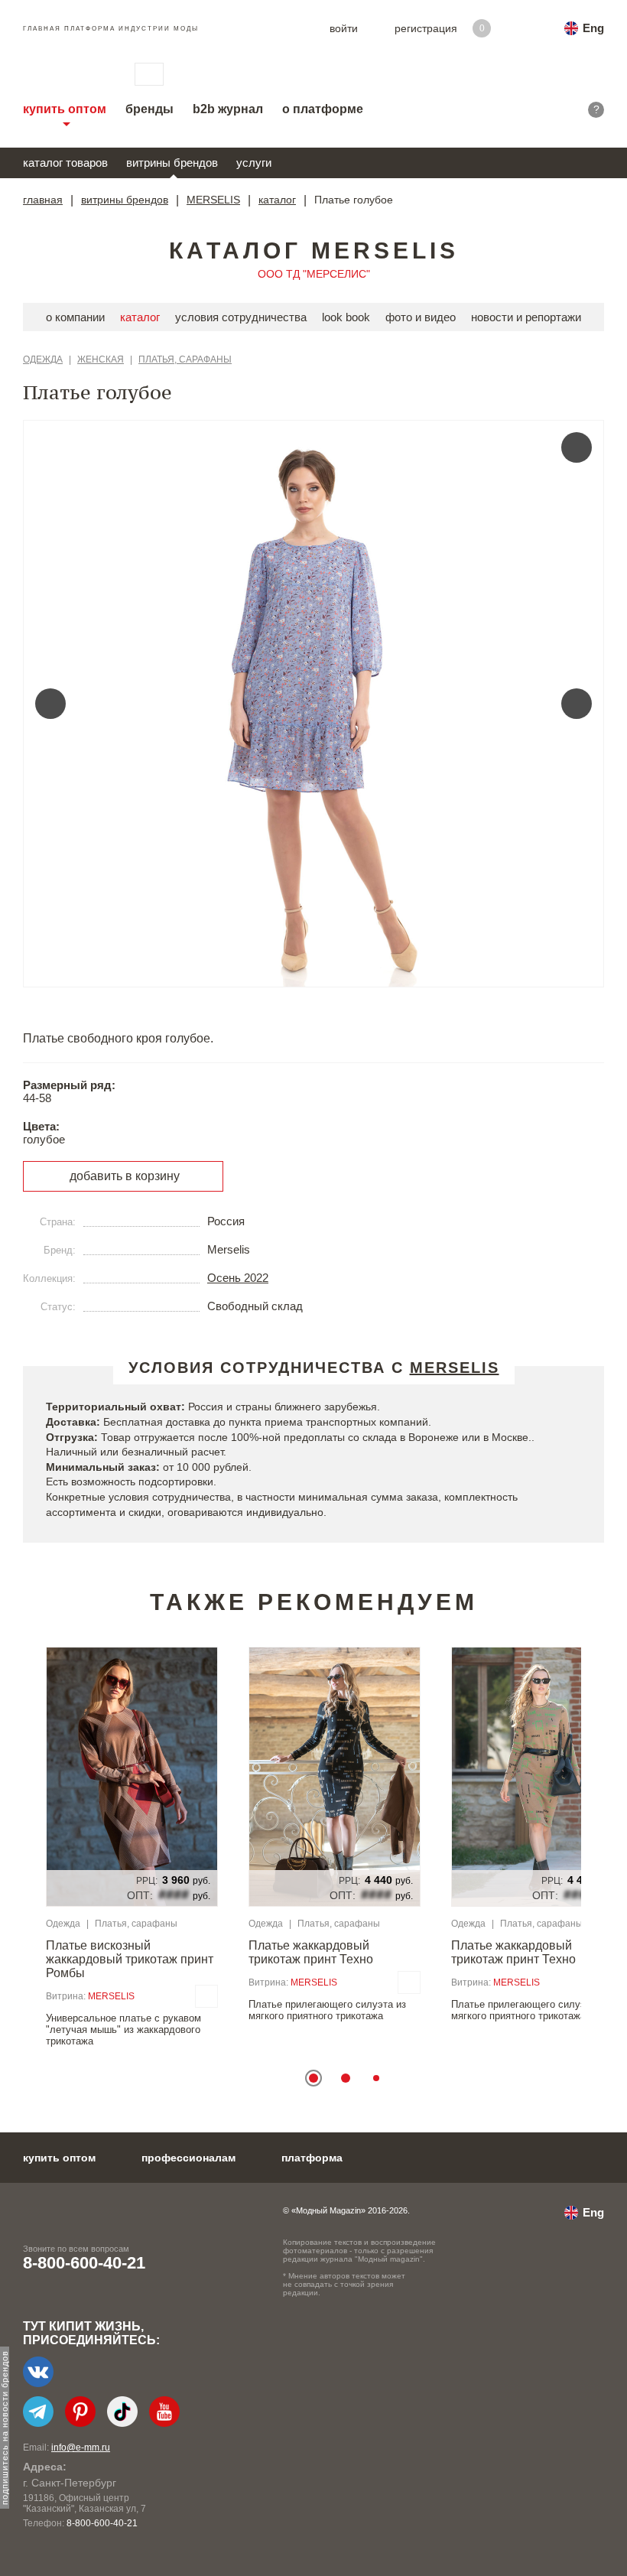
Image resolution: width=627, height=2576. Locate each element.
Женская (101, 359)
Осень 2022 (238, 1278)
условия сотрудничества (241, 317)
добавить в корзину (125, 1176)
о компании (75, 317)
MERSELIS (213, 200)
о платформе (323, 109)
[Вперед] (577, 704)
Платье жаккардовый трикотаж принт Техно (311, 1952)
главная (43, 200)
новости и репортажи (526, 317)
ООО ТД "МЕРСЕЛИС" (314, 274)
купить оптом (65, 109)
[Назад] (50, 704)
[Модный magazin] (63, 74)
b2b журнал (228, 109)
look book (346, 317)
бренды (149, 109)
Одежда (43, 359)
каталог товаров (65, 163)
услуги (254, 163)
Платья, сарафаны (185, 359)
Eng (593, 28)
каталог (277, 200)
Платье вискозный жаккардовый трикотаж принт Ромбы (130, 1959)
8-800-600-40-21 (84, 2263)
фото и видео (421, 317)
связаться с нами (149, 74)
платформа (312, 2158)
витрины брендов (172, 163)
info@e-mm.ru (81, 2448)
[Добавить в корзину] (206, 1996)
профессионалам (188, 2158)
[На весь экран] (577, 447)
